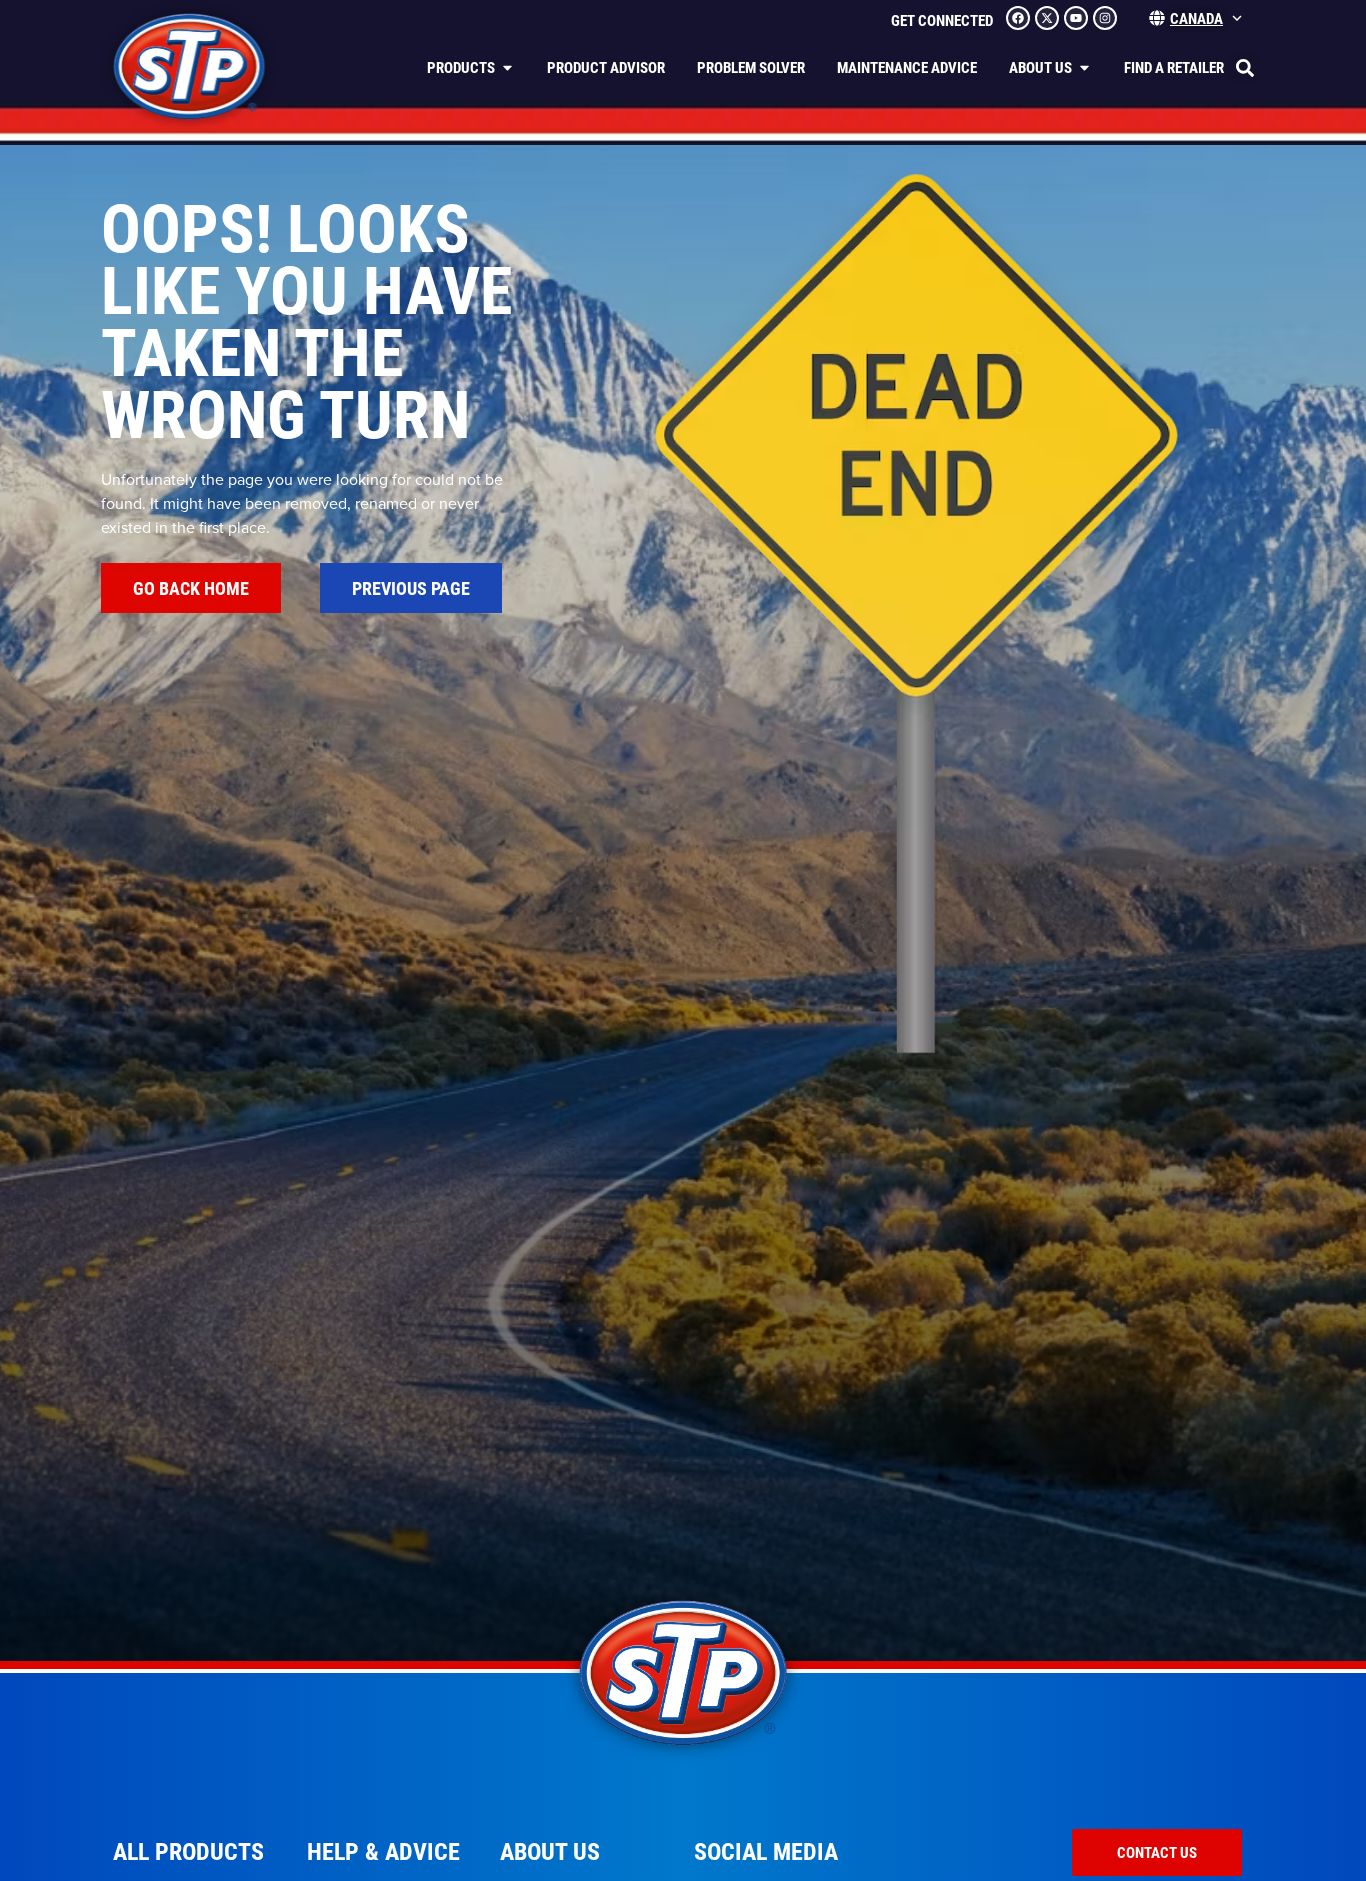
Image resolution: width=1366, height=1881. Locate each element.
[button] (1245, 68)
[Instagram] (1105, 18)
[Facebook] (1018, 18)
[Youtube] (1076, 18)
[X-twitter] (1047, 18)
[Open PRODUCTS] (507, 67)
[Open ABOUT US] (1084, 67)
